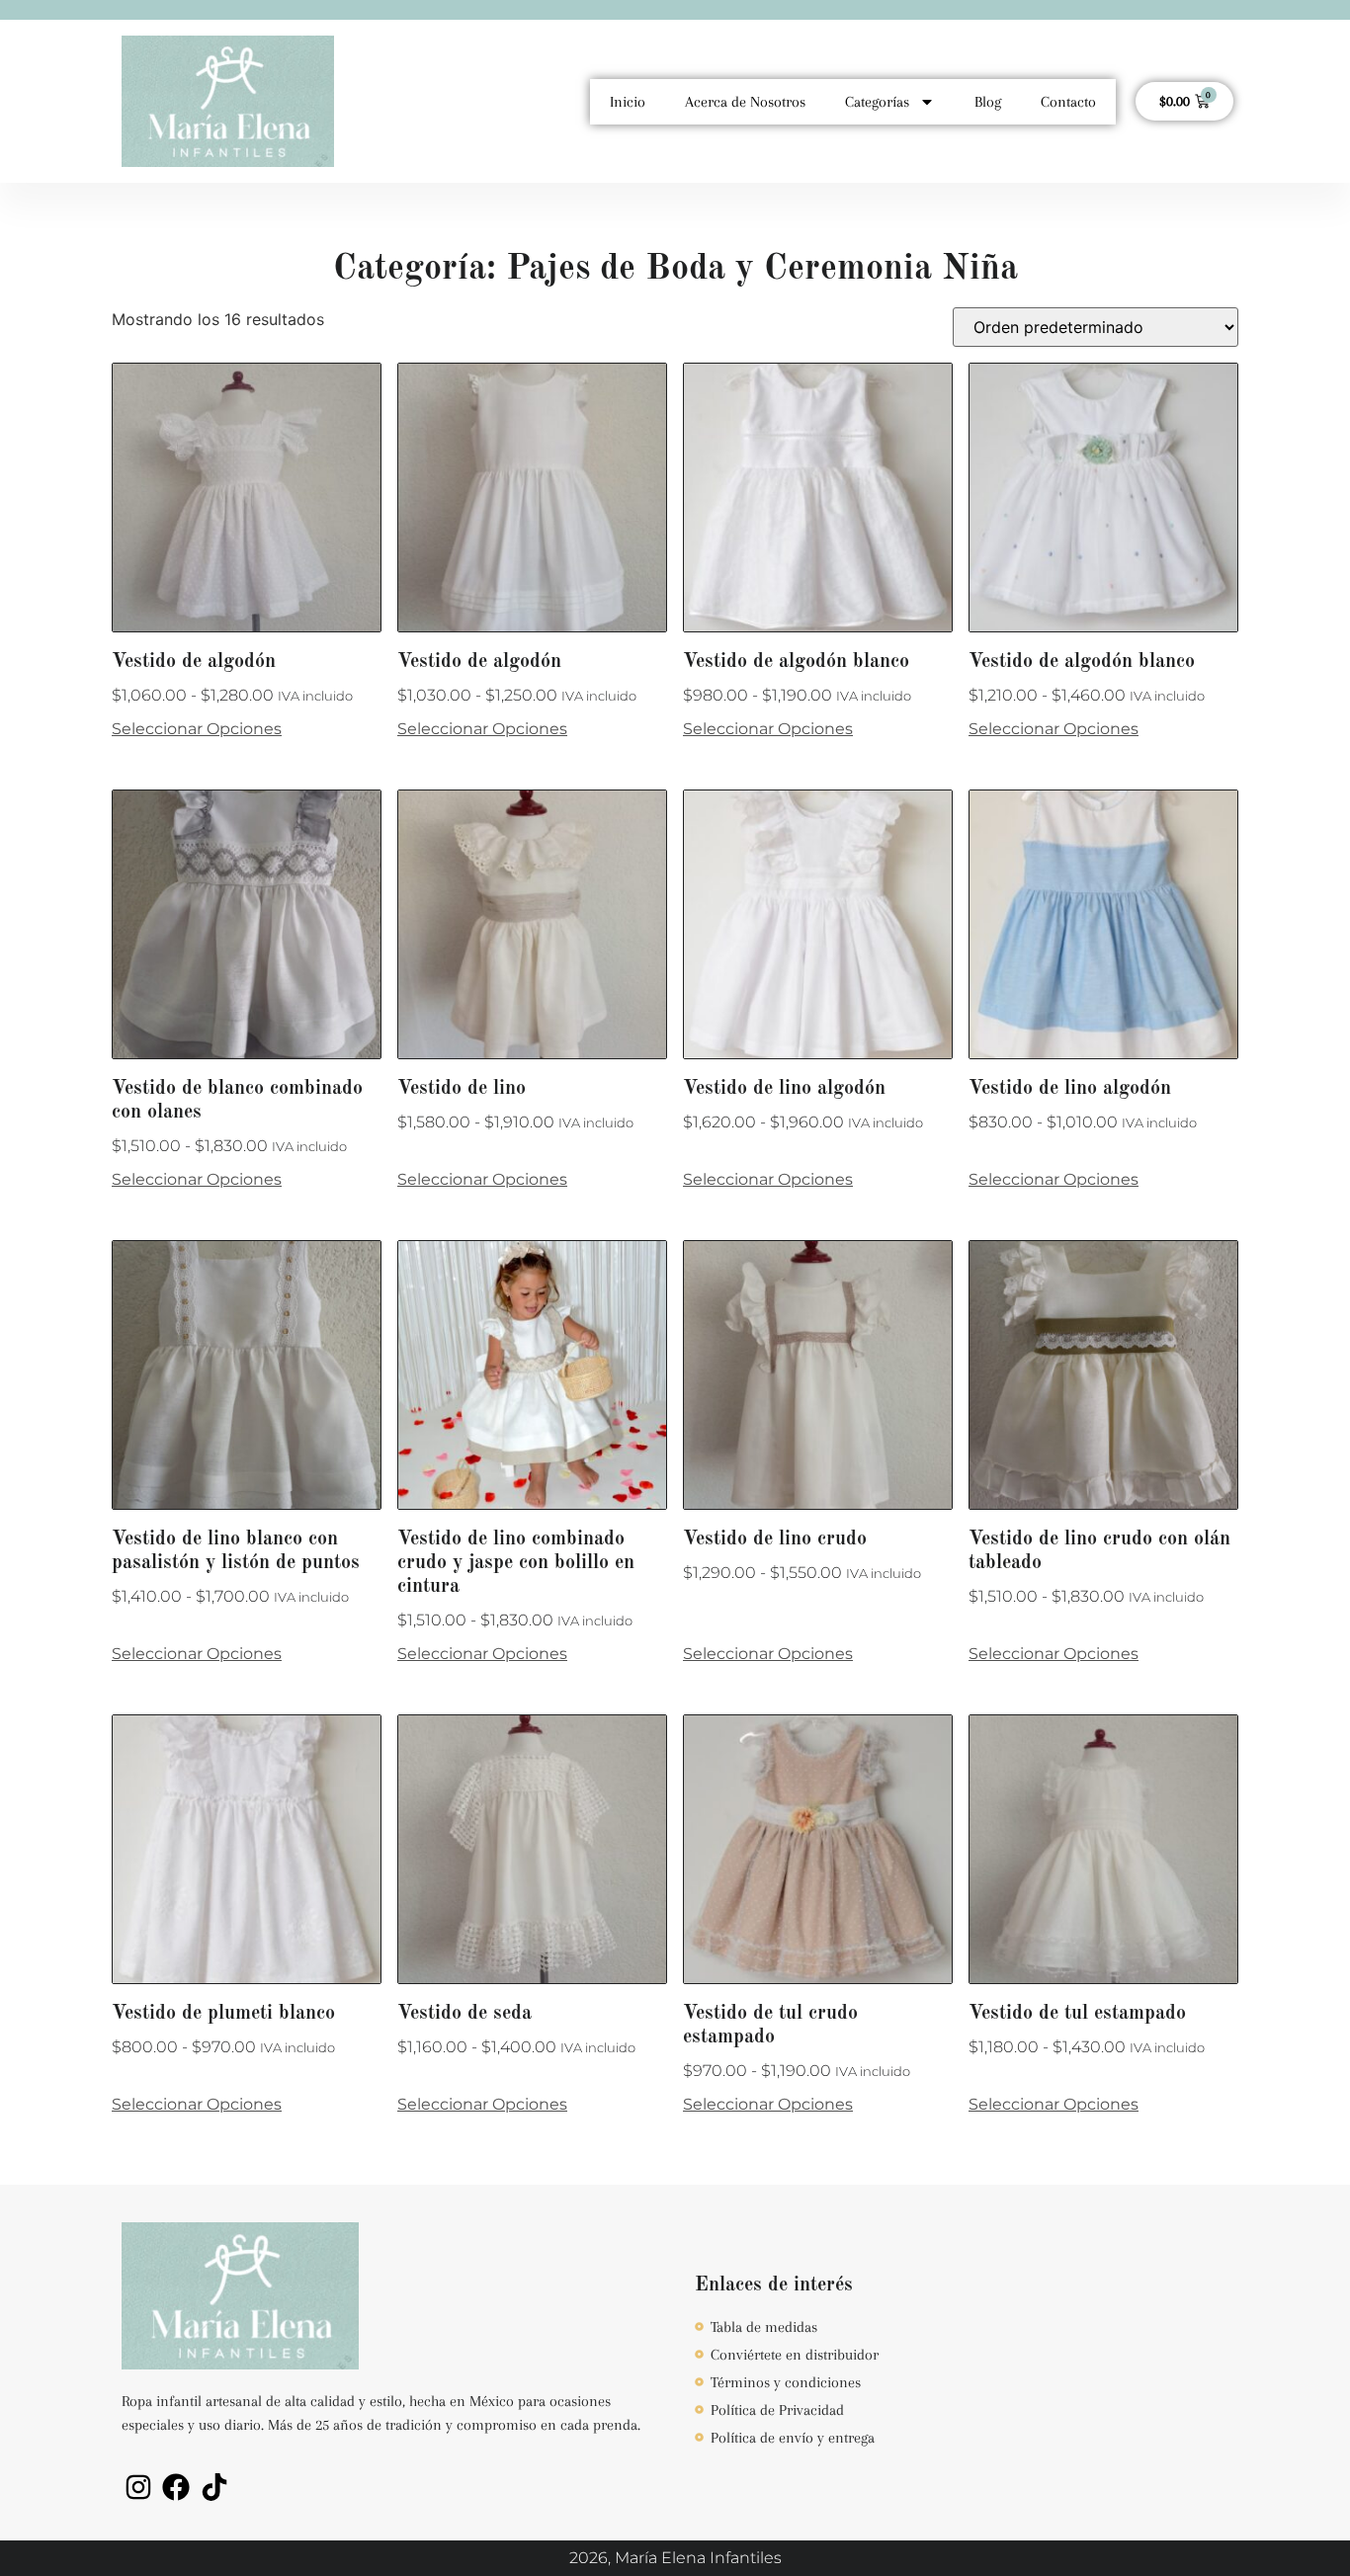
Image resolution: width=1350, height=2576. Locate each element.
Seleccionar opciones (197, 729)
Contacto (1068, 102)
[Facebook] (177, 2487)
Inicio (628, 102)
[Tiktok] (214, 2487)
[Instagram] (138, 2487)
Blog (988, 102)
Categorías (877, 102)
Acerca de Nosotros (745, 102)
